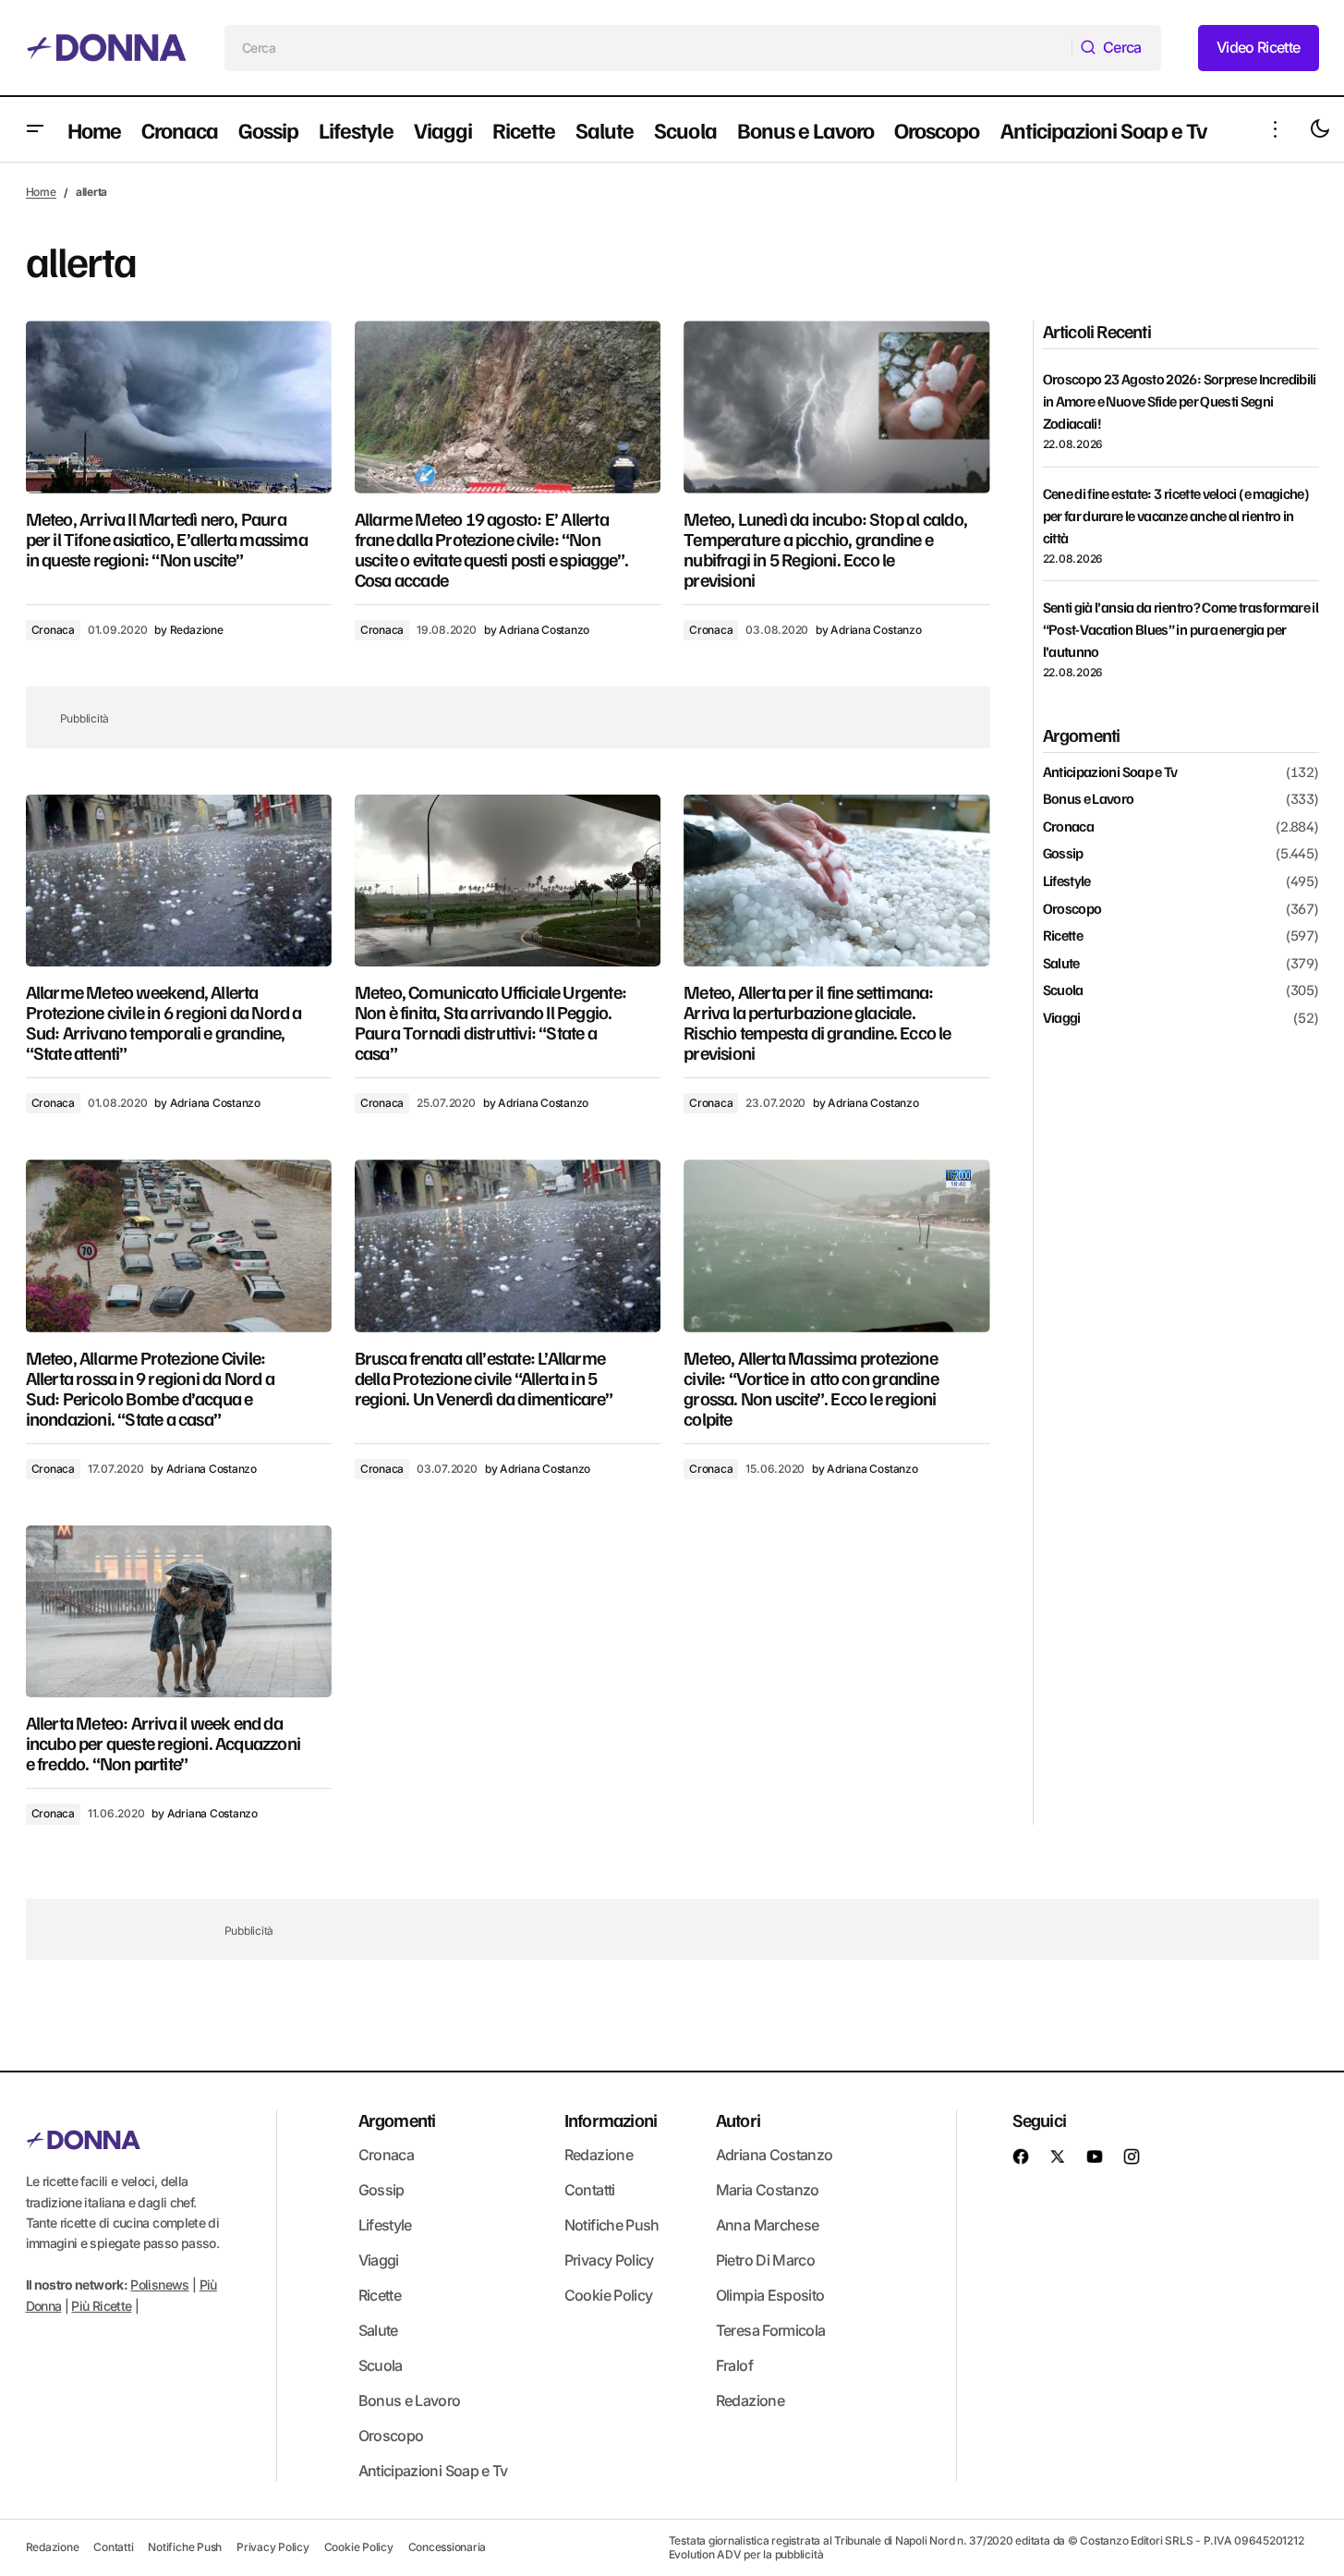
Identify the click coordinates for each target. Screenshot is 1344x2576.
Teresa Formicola (771, 2330)
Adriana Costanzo (775, 2155)
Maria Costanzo (768, 2190)
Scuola (1063, 990)
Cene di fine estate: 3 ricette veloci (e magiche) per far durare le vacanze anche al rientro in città (1176, 516)
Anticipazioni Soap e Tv (1110, 772)
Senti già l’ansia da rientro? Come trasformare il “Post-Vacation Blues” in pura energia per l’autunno (1181, 629)
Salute (1061, 964)
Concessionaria (448, 2547)
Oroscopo (1072, 909)
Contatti (590, 2190)
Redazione (599, 2155)
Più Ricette (101, 2306)
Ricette (1063, 936)
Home (41, 192)
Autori (738, 2120)
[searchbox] (648, 48)
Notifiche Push (612, 2225)
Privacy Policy (609, 2260)
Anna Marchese (768, 2225)
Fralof (734, 2365)
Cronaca (53, 630)
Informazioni (611, 2120)
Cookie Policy (609, 2295)
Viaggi (1062, 1018)
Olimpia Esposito (770, 2295)
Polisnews (159, 2284)
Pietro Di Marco (765, 2260)
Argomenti (397, 2120)
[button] (35, 129)
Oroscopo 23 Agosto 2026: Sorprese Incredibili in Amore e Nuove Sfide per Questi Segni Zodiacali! (1180, 401)
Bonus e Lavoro (1089, 799)
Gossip (1063, 854)
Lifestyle (1067, 881)
